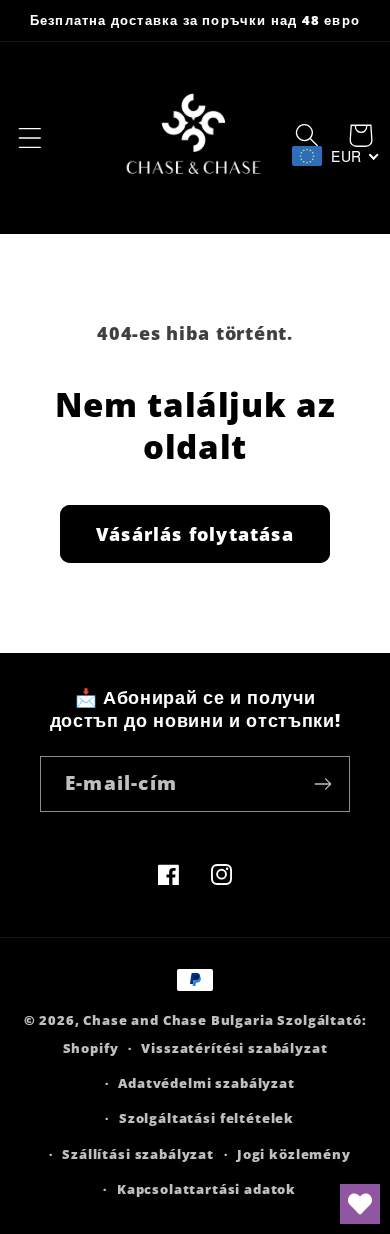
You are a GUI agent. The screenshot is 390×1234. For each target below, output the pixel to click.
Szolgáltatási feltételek (206, 1118)
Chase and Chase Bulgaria (178, 1020)
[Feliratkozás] (322, 784)
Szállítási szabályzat (138, 1154)
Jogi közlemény (294, 1154)
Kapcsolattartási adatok (206, 1189)
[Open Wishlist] (360, 1204)
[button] (30, 138)
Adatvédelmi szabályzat (206, 1083)
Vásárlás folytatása (195, 534)
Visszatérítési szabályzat (234, 1048)
